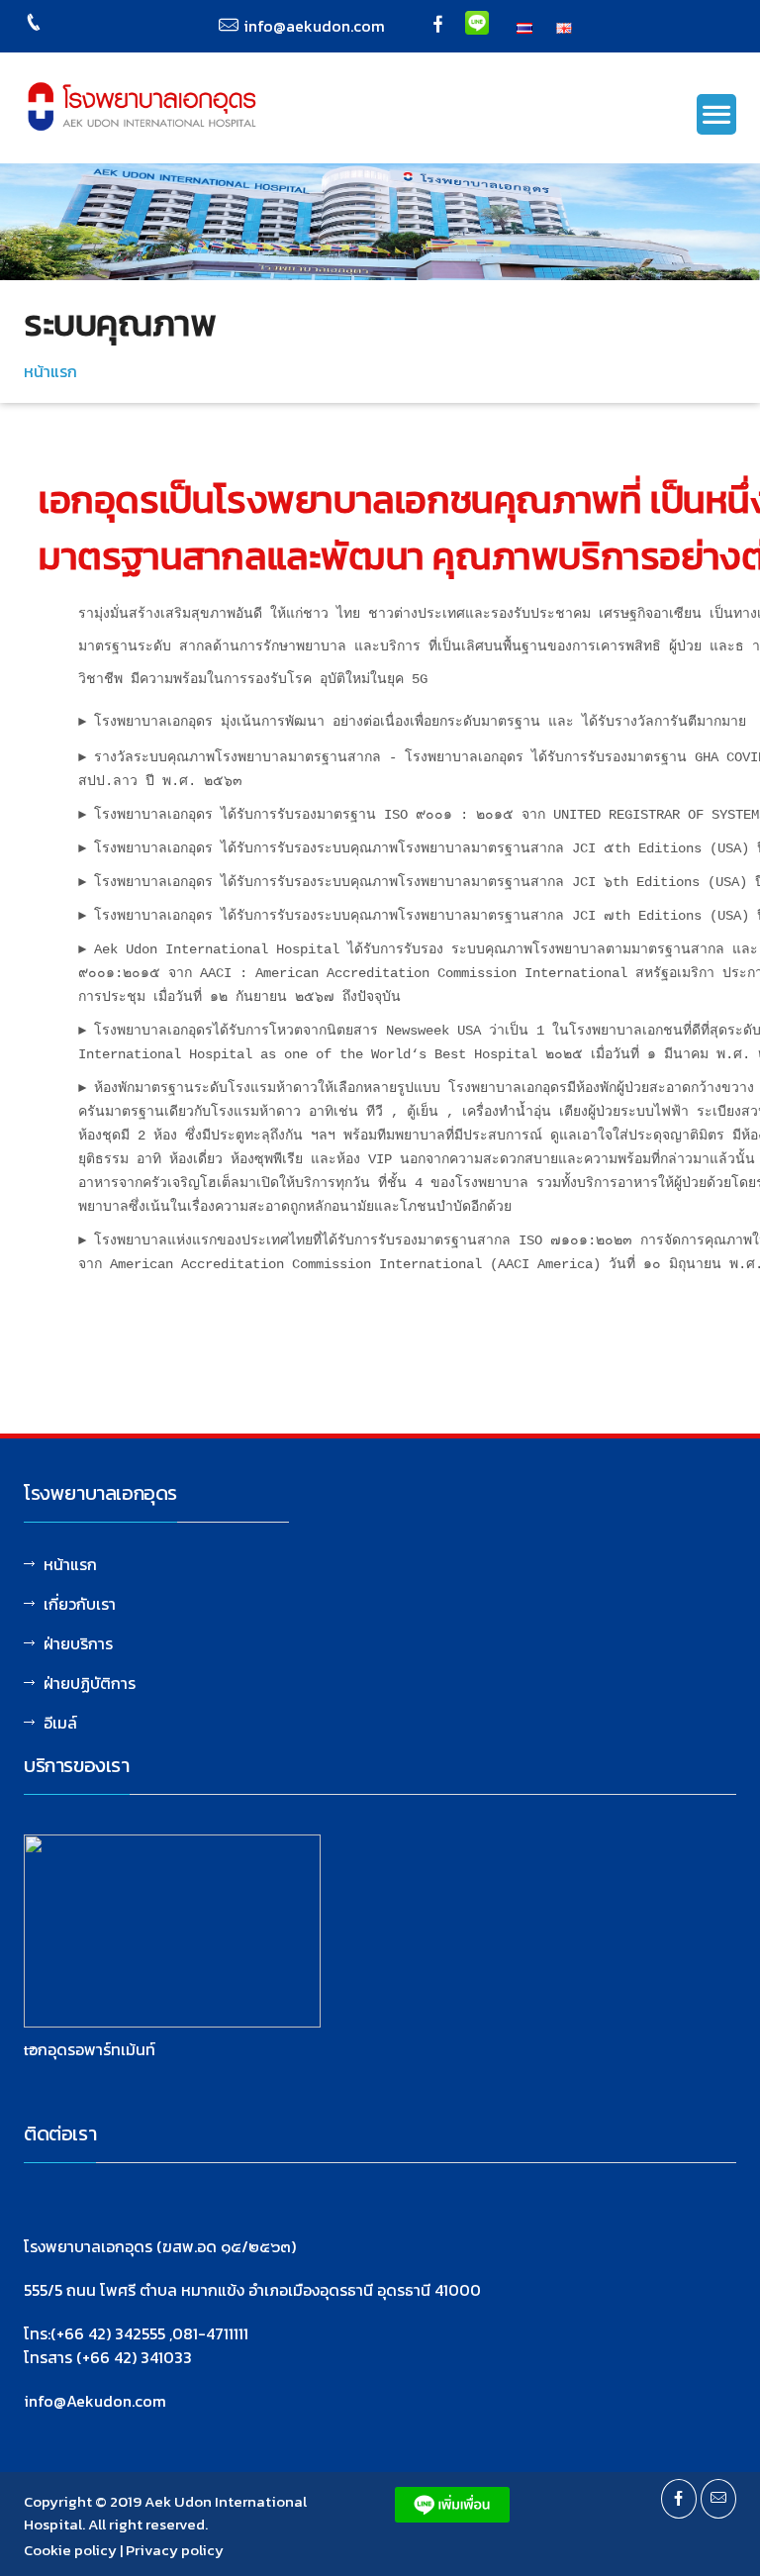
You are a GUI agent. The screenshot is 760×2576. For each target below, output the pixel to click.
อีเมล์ (60, 1723)
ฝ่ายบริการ (78, 1643)
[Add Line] (477, 21)
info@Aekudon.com (95, 2401)
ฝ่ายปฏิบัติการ (90, 1683)
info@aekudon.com (314, 26)
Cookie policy (70, 2550)
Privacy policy (175, 2550)
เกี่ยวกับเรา (80, 1604)
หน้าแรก (50, 371)
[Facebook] (438, 26)
